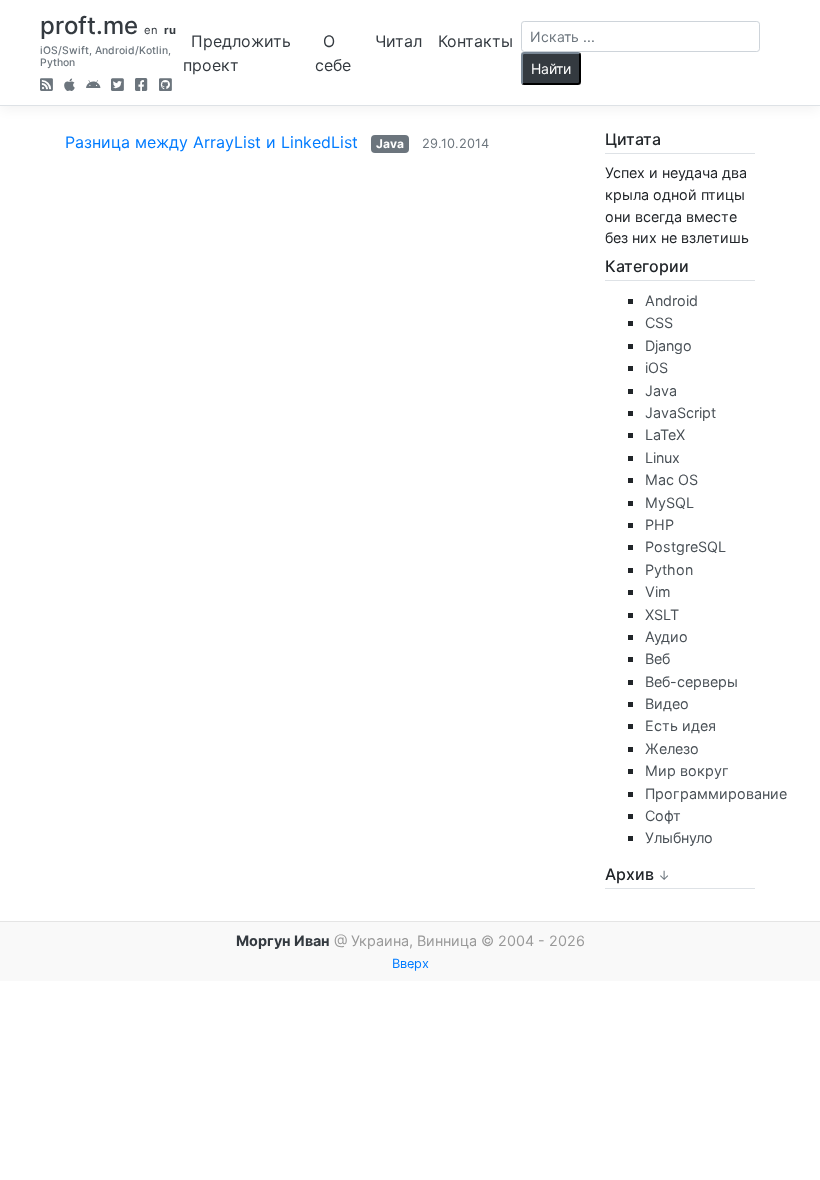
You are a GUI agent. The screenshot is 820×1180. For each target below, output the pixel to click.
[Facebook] (141, 86)
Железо (672, 748)
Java (390, 143)
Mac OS (671, 479)
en (151, 30)
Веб (657, 658)
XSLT (662, 614)
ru (170, 30)
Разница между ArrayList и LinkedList (211, 142)
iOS (656, 367)
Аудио (666, 636)
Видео (667, 703)
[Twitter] (117, 86)
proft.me (89, 25)
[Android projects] (93, 86)
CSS (659, 322)
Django (668, 345)
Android (671, 300)
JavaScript (680, 412)
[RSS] (46, 86)
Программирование (716, 793)
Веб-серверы (691, 681)
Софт (663, 815)
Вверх (410, 963)
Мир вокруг (687, 770)
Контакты (475, 41)
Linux (662, 457)
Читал (398, 41)
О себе (333, 53)
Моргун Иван (283, 940)
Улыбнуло (679, 837)
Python (669, 569)
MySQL (669, 502)
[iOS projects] (69, 86)
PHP (659, 524)
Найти (551, 68)
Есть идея (680, 725)
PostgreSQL (685, 546)
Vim (658, 591)
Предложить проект (237, 53)
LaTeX (665, 434)
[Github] (165, 86)
